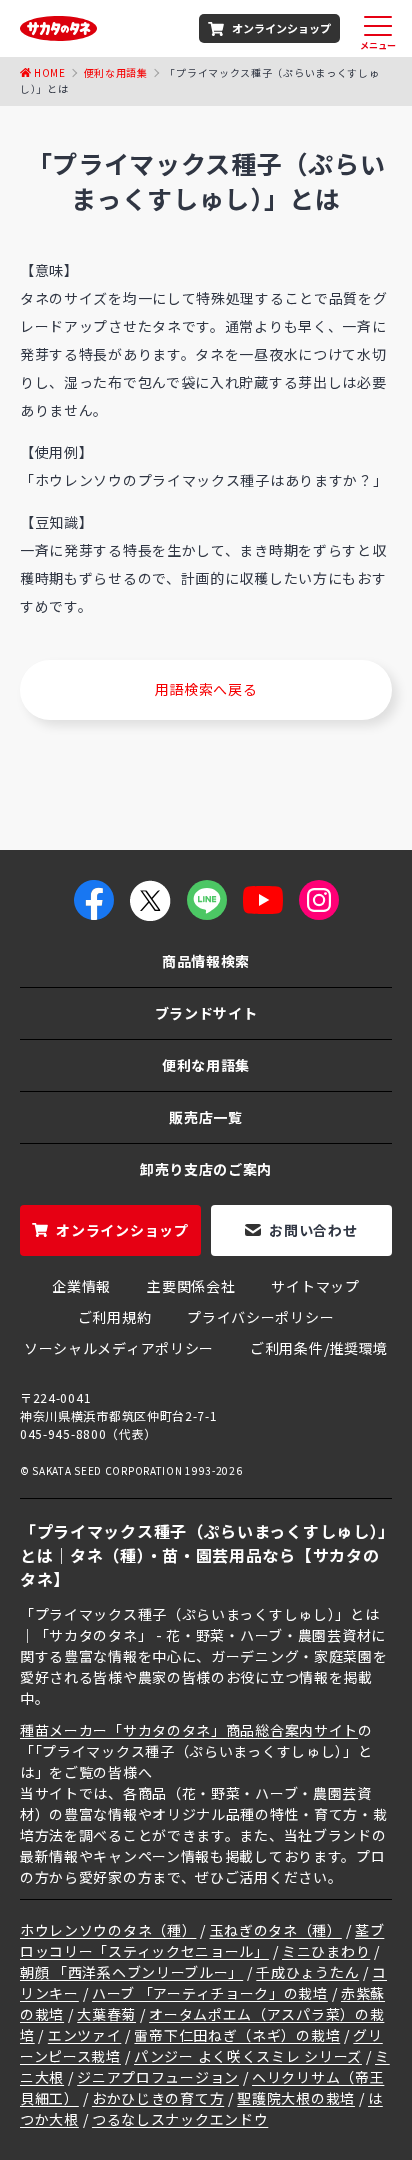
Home (50, 72)
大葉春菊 (106, 2014)
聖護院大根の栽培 (296, 2098)
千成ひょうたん (307, 1972)
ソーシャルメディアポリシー (119, 1348)
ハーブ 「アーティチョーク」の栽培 (210, 1993)
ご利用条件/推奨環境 (319, 1348)
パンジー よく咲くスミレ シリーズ (248, 2056)
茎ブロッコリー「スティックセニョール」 (202, 1940)
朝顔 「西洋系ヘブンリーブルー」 (131, 1972)
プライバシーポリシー (260, 1317)
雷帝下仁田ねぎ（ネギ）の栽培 (237, 2035)
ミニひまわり (326, 1951)
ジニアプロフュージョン (158, 2077)
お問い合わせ (313, 1230)
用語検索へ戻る (206, 689)
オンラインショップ (281, 28)
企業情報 (81, 1286)
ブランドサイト (206, 1013)
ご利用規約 (115, 1317)
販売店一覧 (206, 1117)
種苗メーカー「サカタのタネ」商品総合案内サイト (189, 1730)
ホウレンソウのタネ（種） (108, 1930)
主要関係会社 (191, 1286)
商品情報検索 (206, 961)
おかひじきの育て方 (158, 2098)
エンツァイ (85, 2035)
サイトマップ (315, 1286)
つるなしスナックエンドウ (180, 2119)
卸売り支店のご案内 (206, 1169)
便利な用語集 (116, 72)
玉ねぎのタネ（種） (276, 1930)
